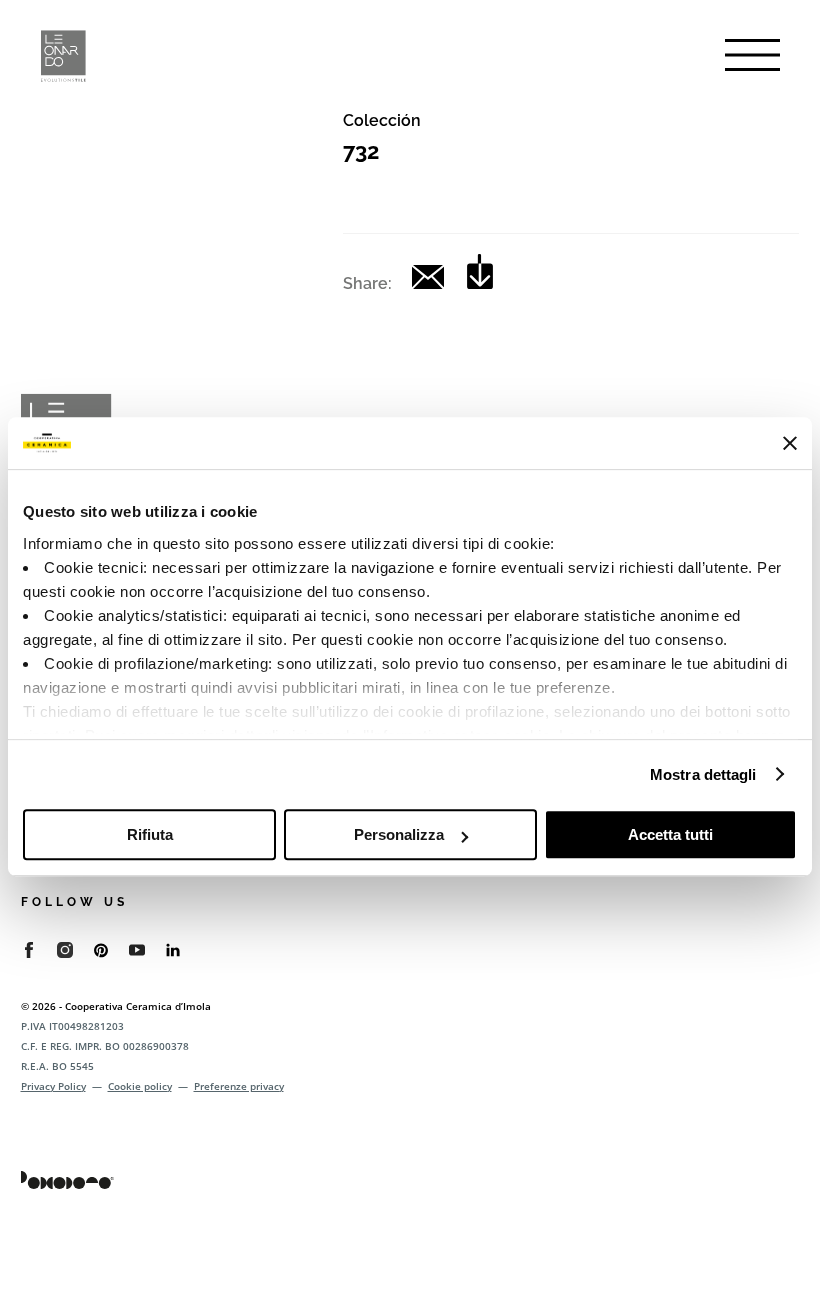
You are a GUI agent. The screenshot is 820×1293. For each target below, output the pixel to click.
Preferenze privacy (239, 1086)
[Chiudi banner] (790, 443)
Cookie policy (140, 1086)
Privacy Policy (53, 1086)
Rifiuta (150, 834)
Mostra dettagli (703, 774)
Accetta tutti (670, 834)
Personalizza (399, 834)
